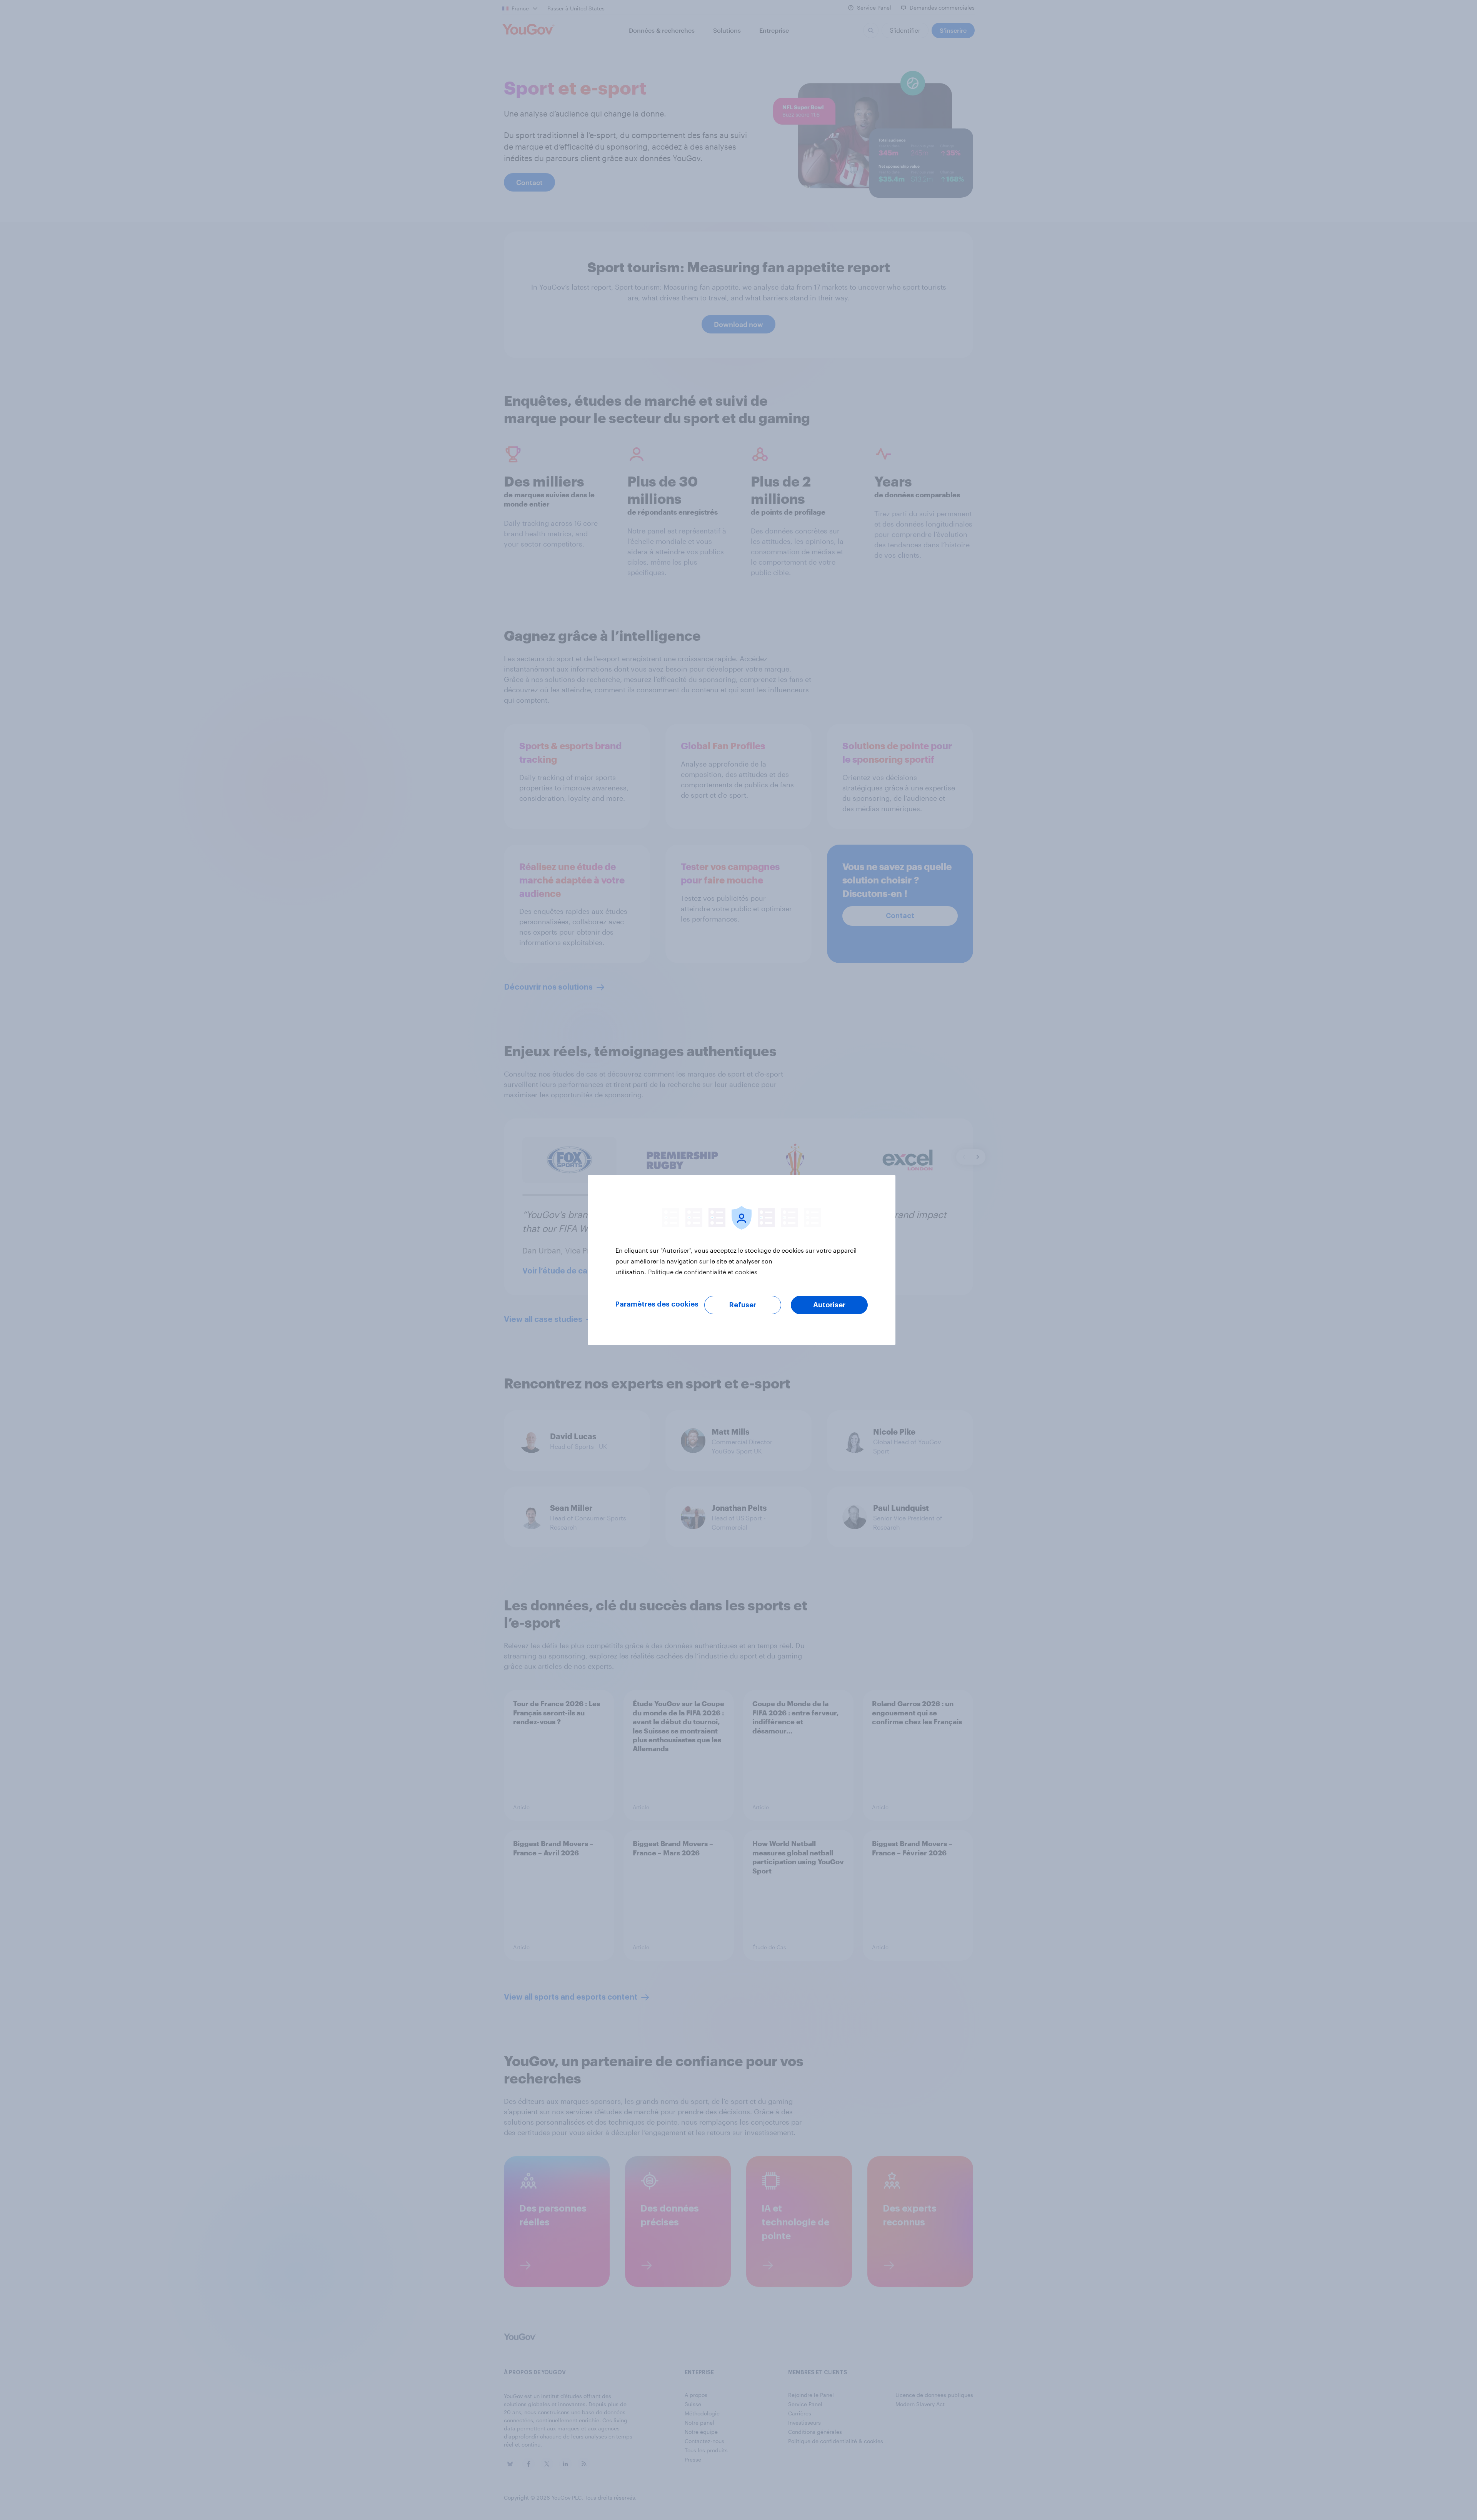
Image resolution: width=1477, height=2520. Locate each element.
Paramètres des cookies (657, 1304)
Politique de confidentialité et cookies (703, 1272)
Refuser (743, 1305)
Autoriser (829, 1305)
